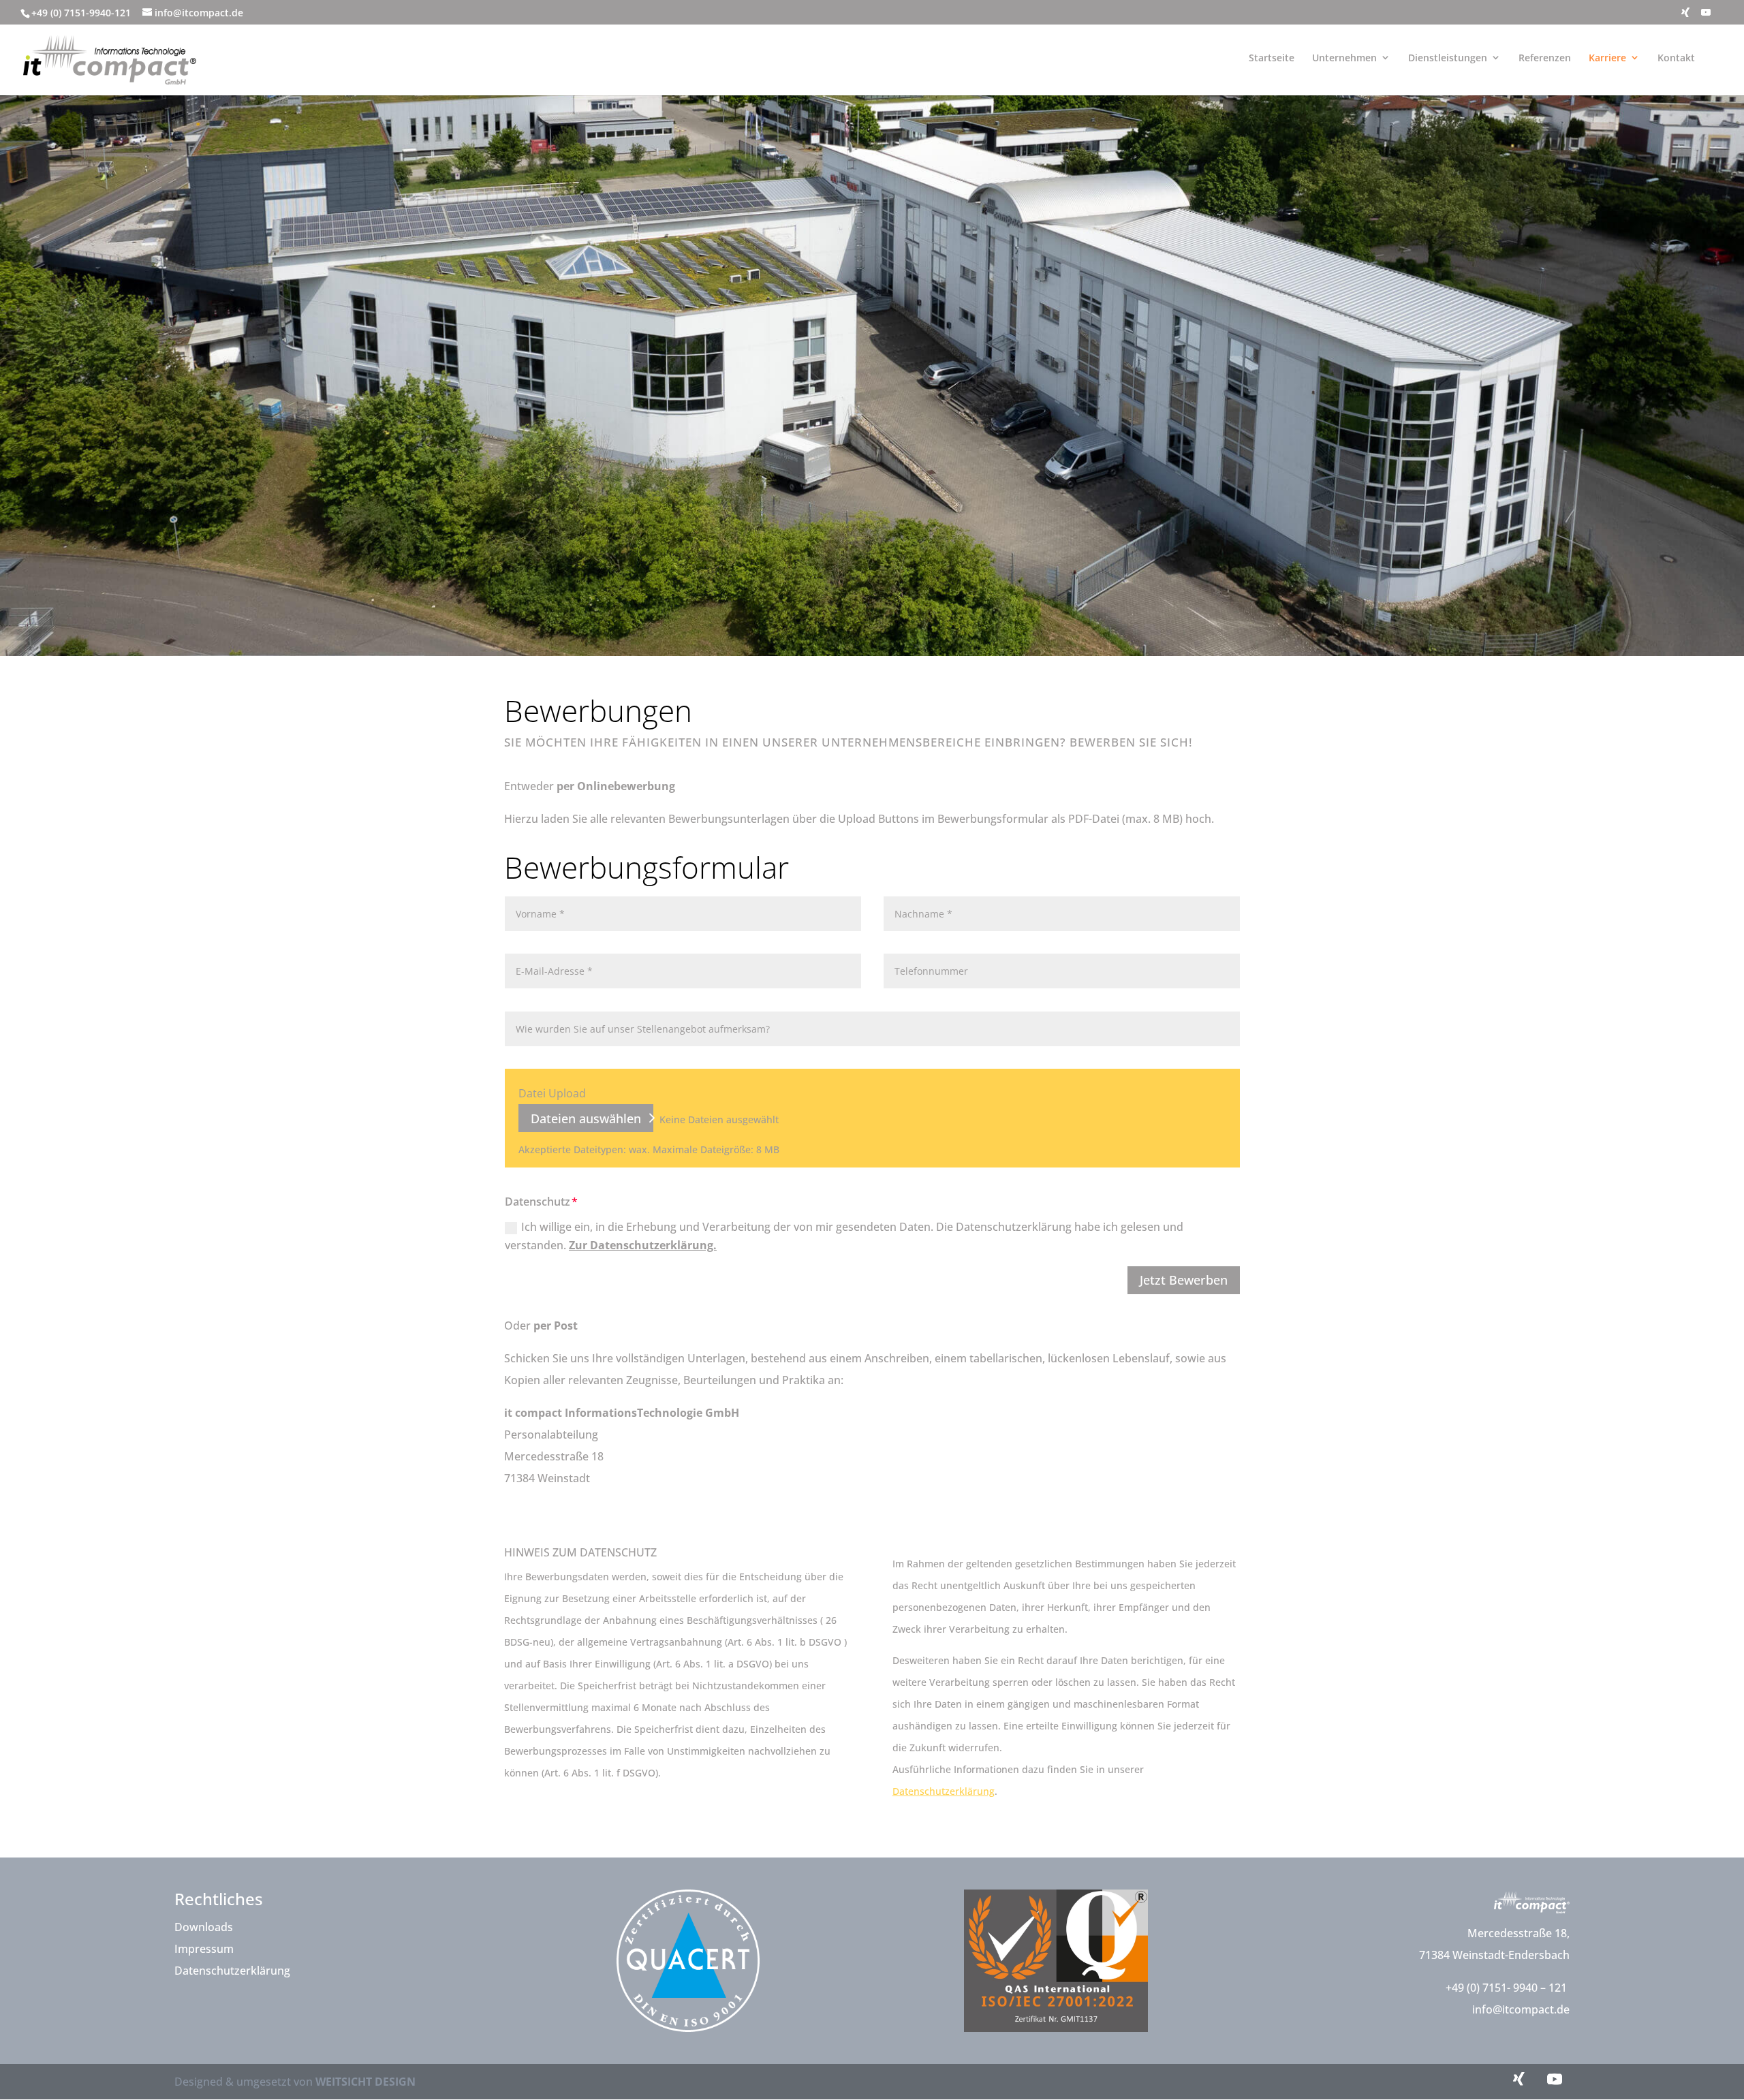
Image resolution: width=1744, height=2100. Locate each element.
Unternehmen (1344, 58)
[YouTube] (1706, 16)
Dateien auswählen (586, 1118)
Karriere (1607, 58)
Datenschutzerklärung (944, 1791)
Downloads (204, 1927)
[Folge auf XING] (1519, 2079)
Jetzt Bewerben (1184, 1280)
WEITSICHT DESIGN (365, 2082)
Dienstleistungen (1448, 58)
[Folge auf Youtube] (1555, 2079)
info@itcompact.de (1521, 2009)
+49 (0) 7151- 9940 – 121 (1508, 1988)
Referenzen (1545, 58)
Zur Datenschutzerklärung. (643, 1245)
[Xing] (1685, 16)
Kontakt (1676, 58)
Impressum (204, 1949)
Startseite (1272, 58)
